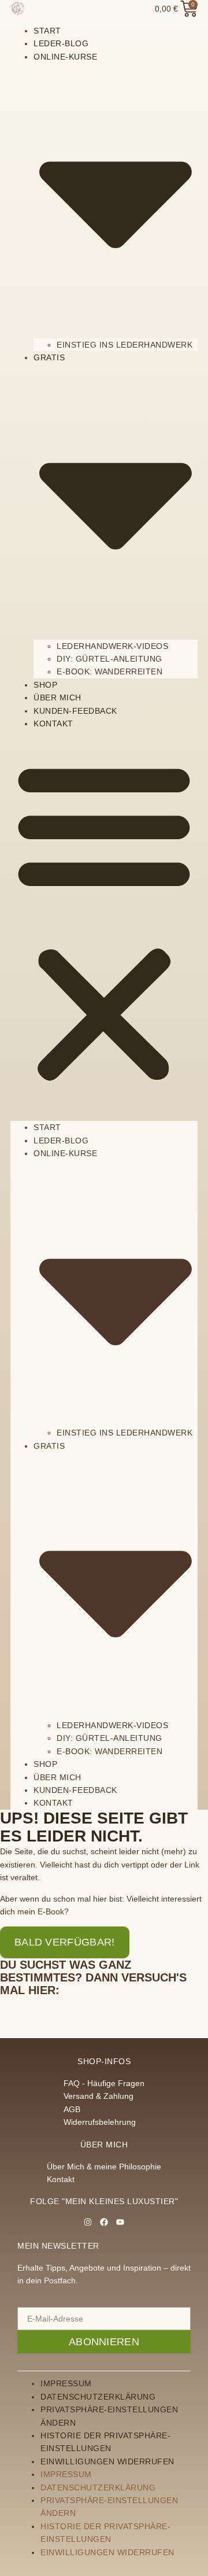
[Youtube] (120, 2222)
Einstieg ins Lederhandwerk (125, 345)
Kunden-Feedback (75, 711)
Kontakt (53, 724)
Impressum (66, 2383)
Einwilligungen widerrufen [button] (107, 2461)
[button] (104, 921)
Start (47, 31)
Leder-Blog (61, 43)
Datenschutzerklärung (98, 2397)
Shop (45, 685)
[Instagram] (88, 2222)
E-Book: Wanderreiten (109, 671)
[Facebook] (104, 2222)
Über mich (57, 697)
